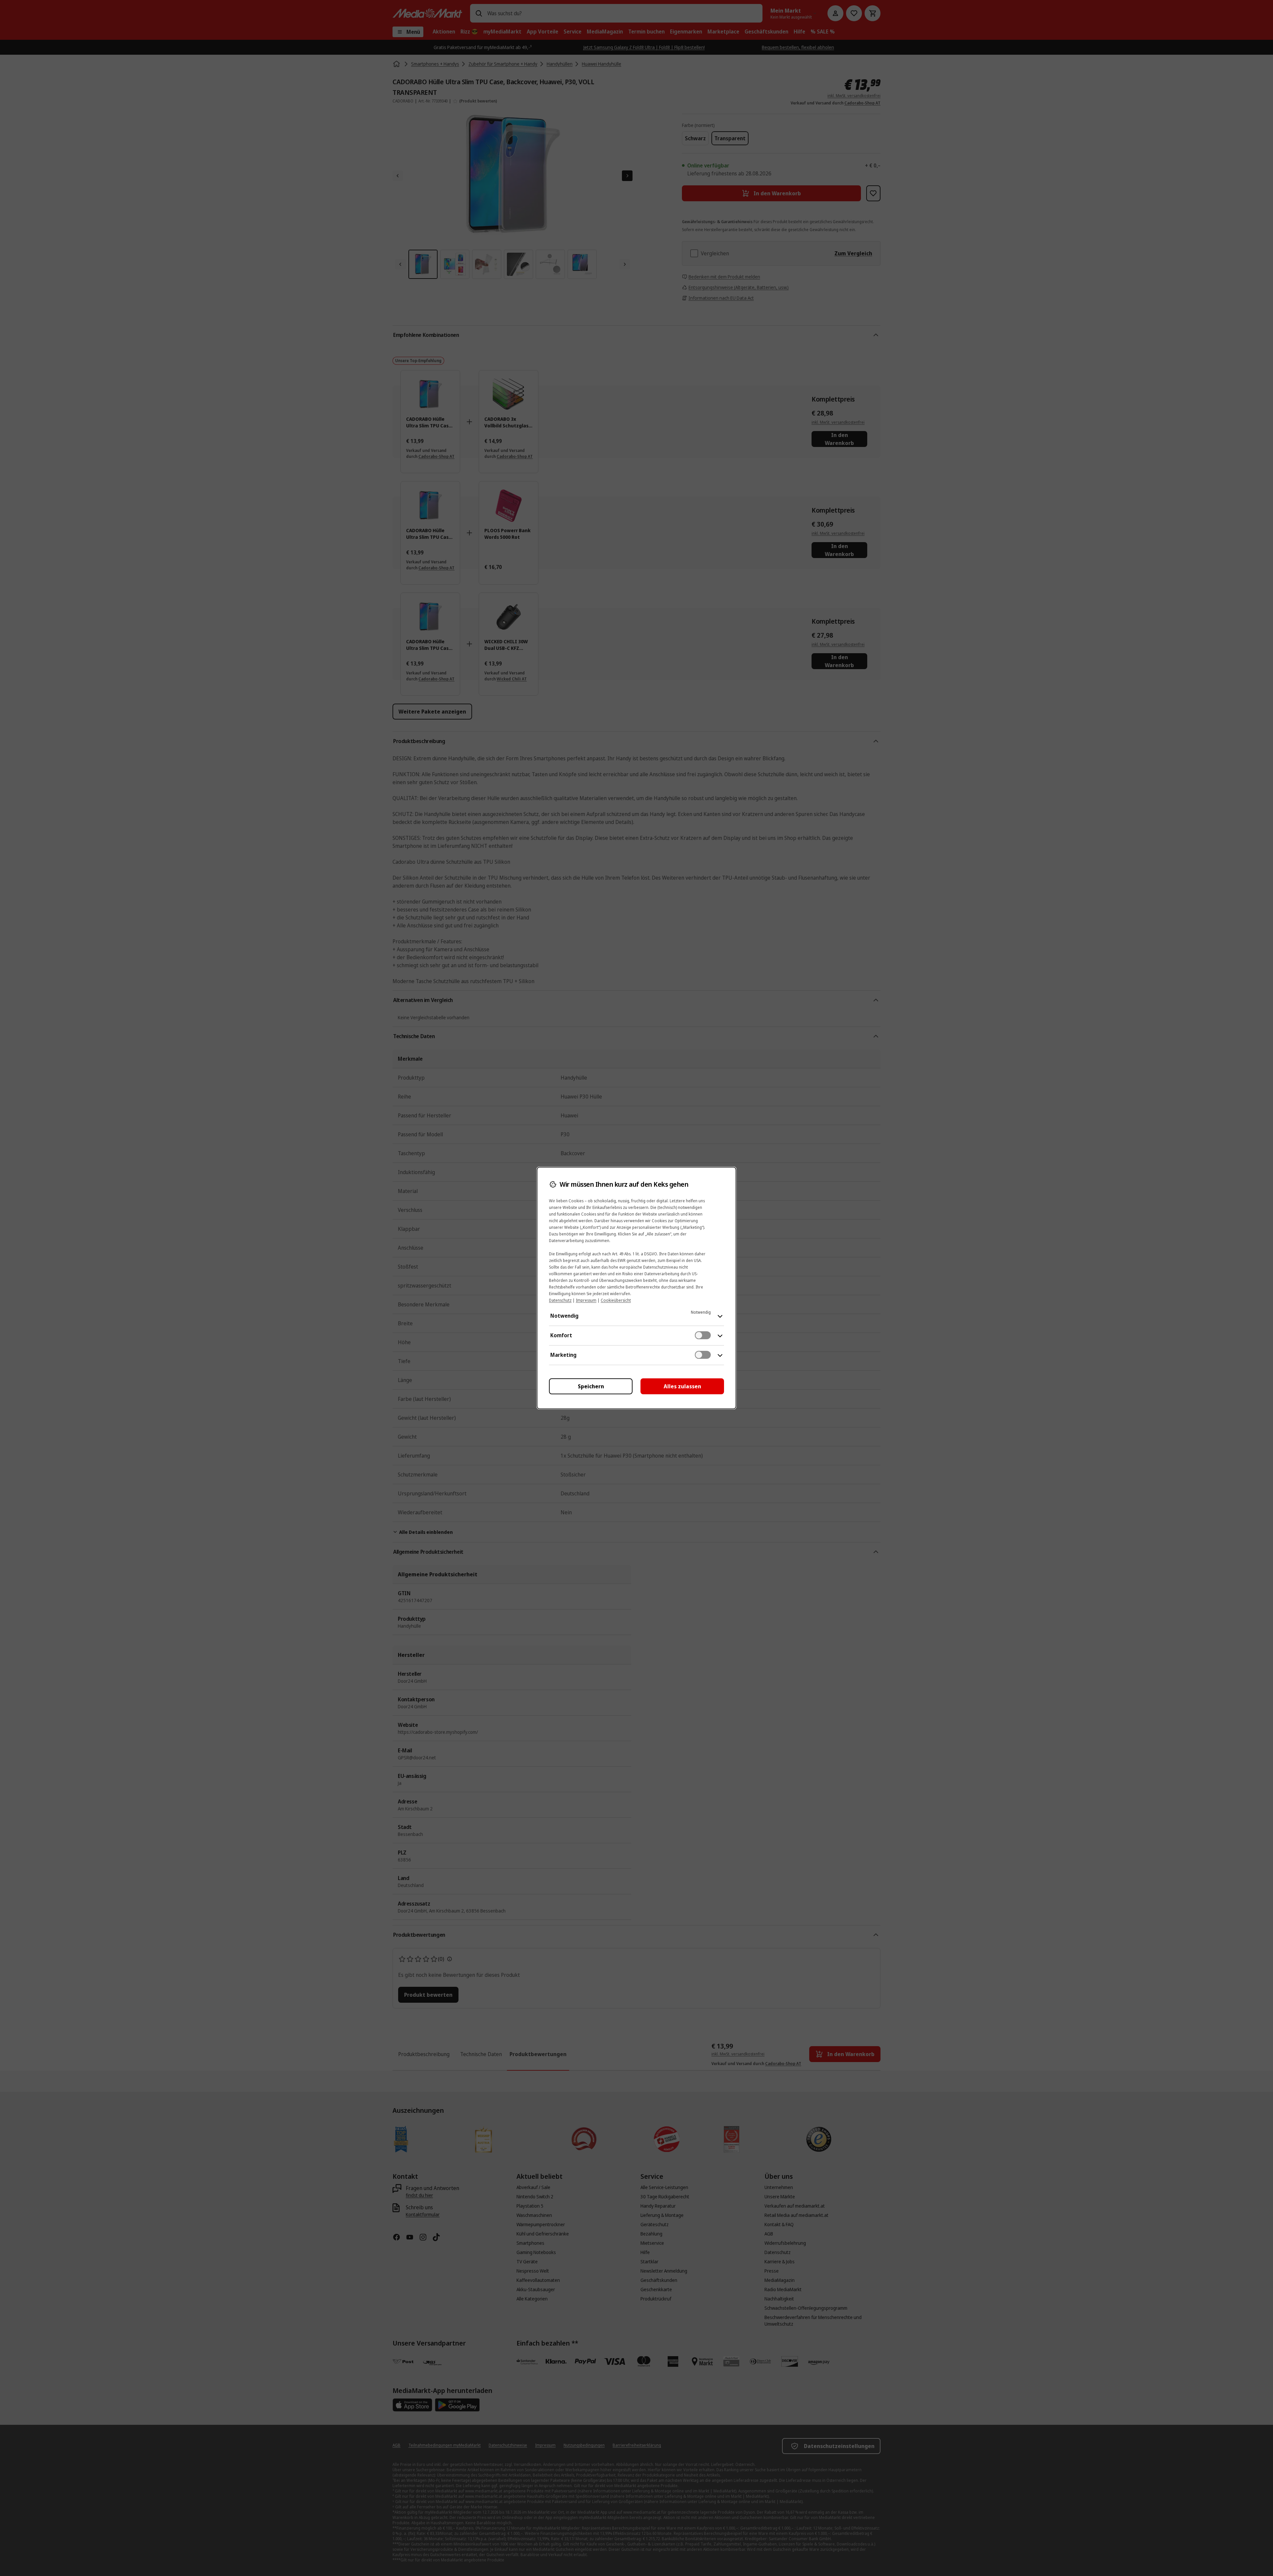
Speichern (591, 1386)
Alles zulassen (682, 1386)
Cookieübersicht (616, 1300)
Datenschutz (560, 1300)
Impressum (586, 1300)
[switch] (703, 1335)
